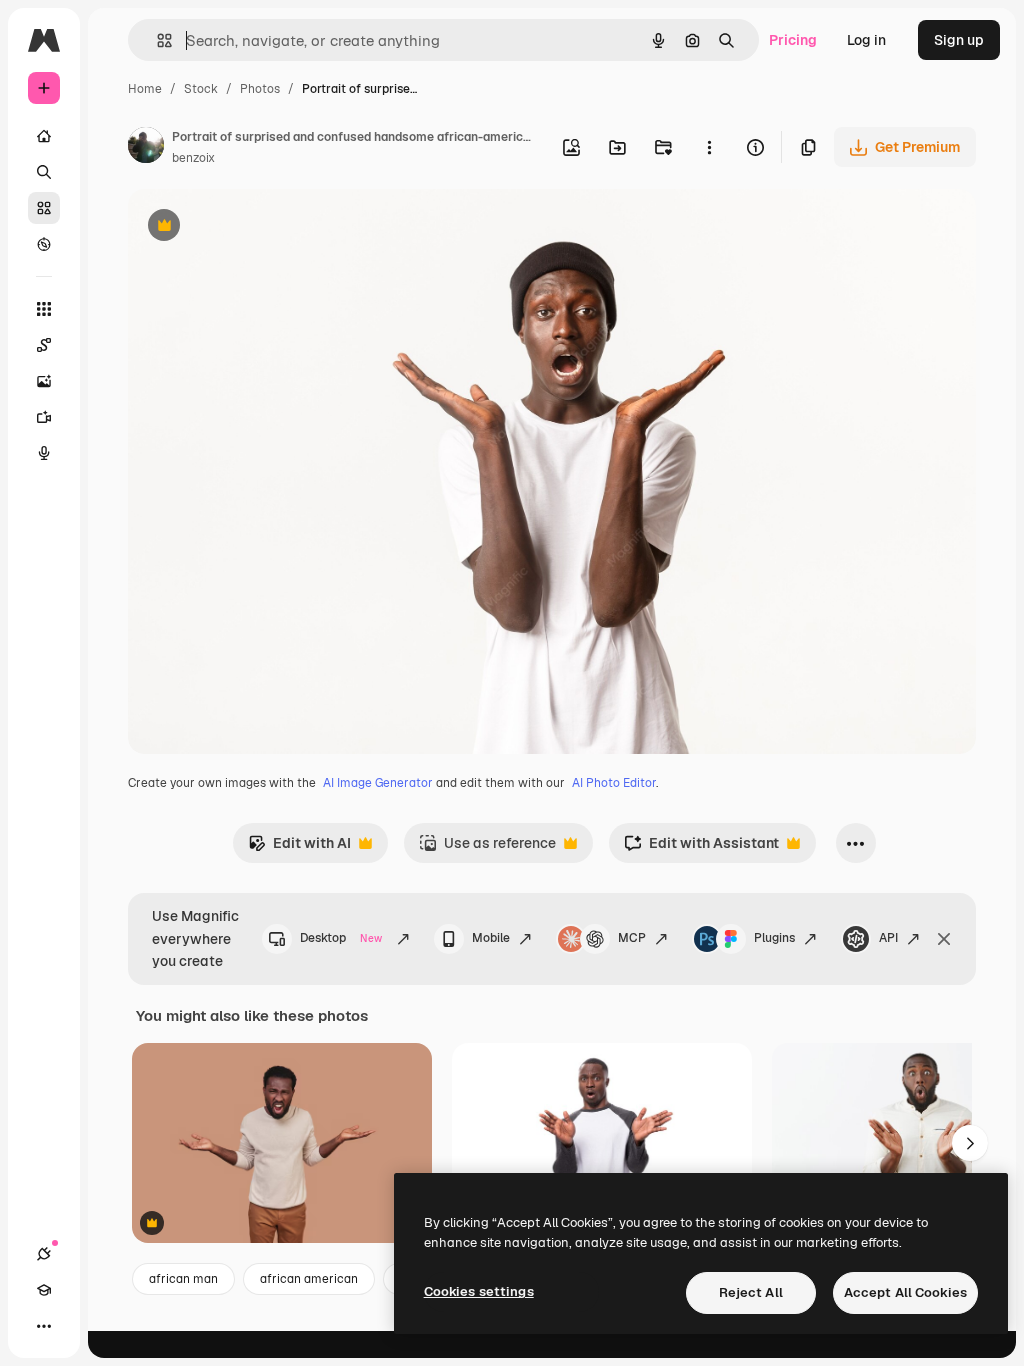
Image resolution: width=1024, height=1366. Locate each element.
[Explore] (44, 244)
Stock (201, 89)
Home (145, 89)
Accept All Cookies (905, 1292)
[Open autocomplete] (156, 40)
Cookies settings (479, 1291)
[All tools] (44, 309)
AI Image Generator (378, 783)
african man (183, 1279)
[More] (44, 1326)
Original (256, 227)
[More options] (709, 147)
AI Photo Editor (614, 783)
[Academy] (44, 1290)
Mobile (491, 938)
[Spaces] (44, 345)
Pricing (793, 40)
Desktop (341, 938)
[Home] (44, 136)
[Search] (44, 172)
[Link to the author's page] (146, 148)
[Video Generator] (44, 417)
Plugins (774, 938)
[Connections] (44, 1254)
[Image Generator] (44, 381)
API (888, 938)
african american (309, 1279)
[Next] (970, 1143)
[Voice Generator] (44, 453)
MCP (632, 938)
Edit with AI (299, 848)
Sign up (959, 40)
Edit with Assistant (701, 848)
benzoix (193, 158)
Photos (260, 89)
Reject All (751, 1292)
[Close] (944, 939)
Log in (866, 40)
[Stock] (44, 208)
